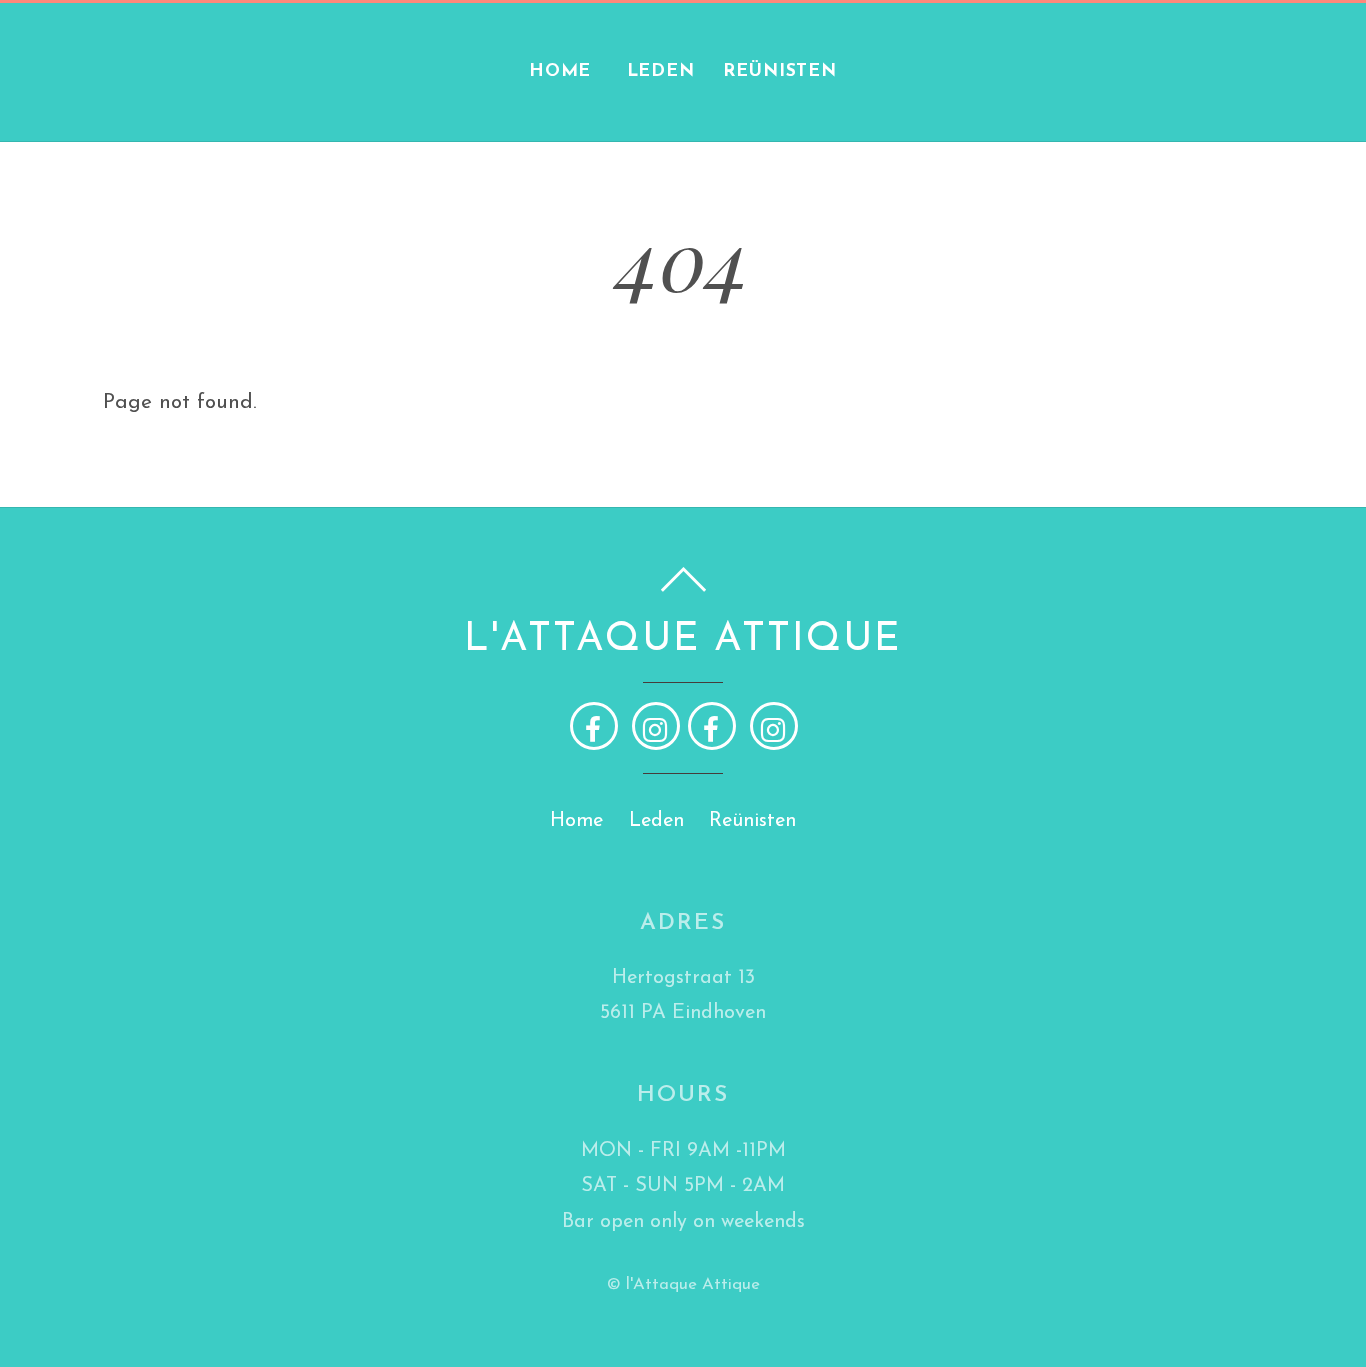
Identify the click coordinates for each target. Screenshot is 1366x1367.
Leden (661, 71)
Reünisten (780, 71)
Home (560, 71)
